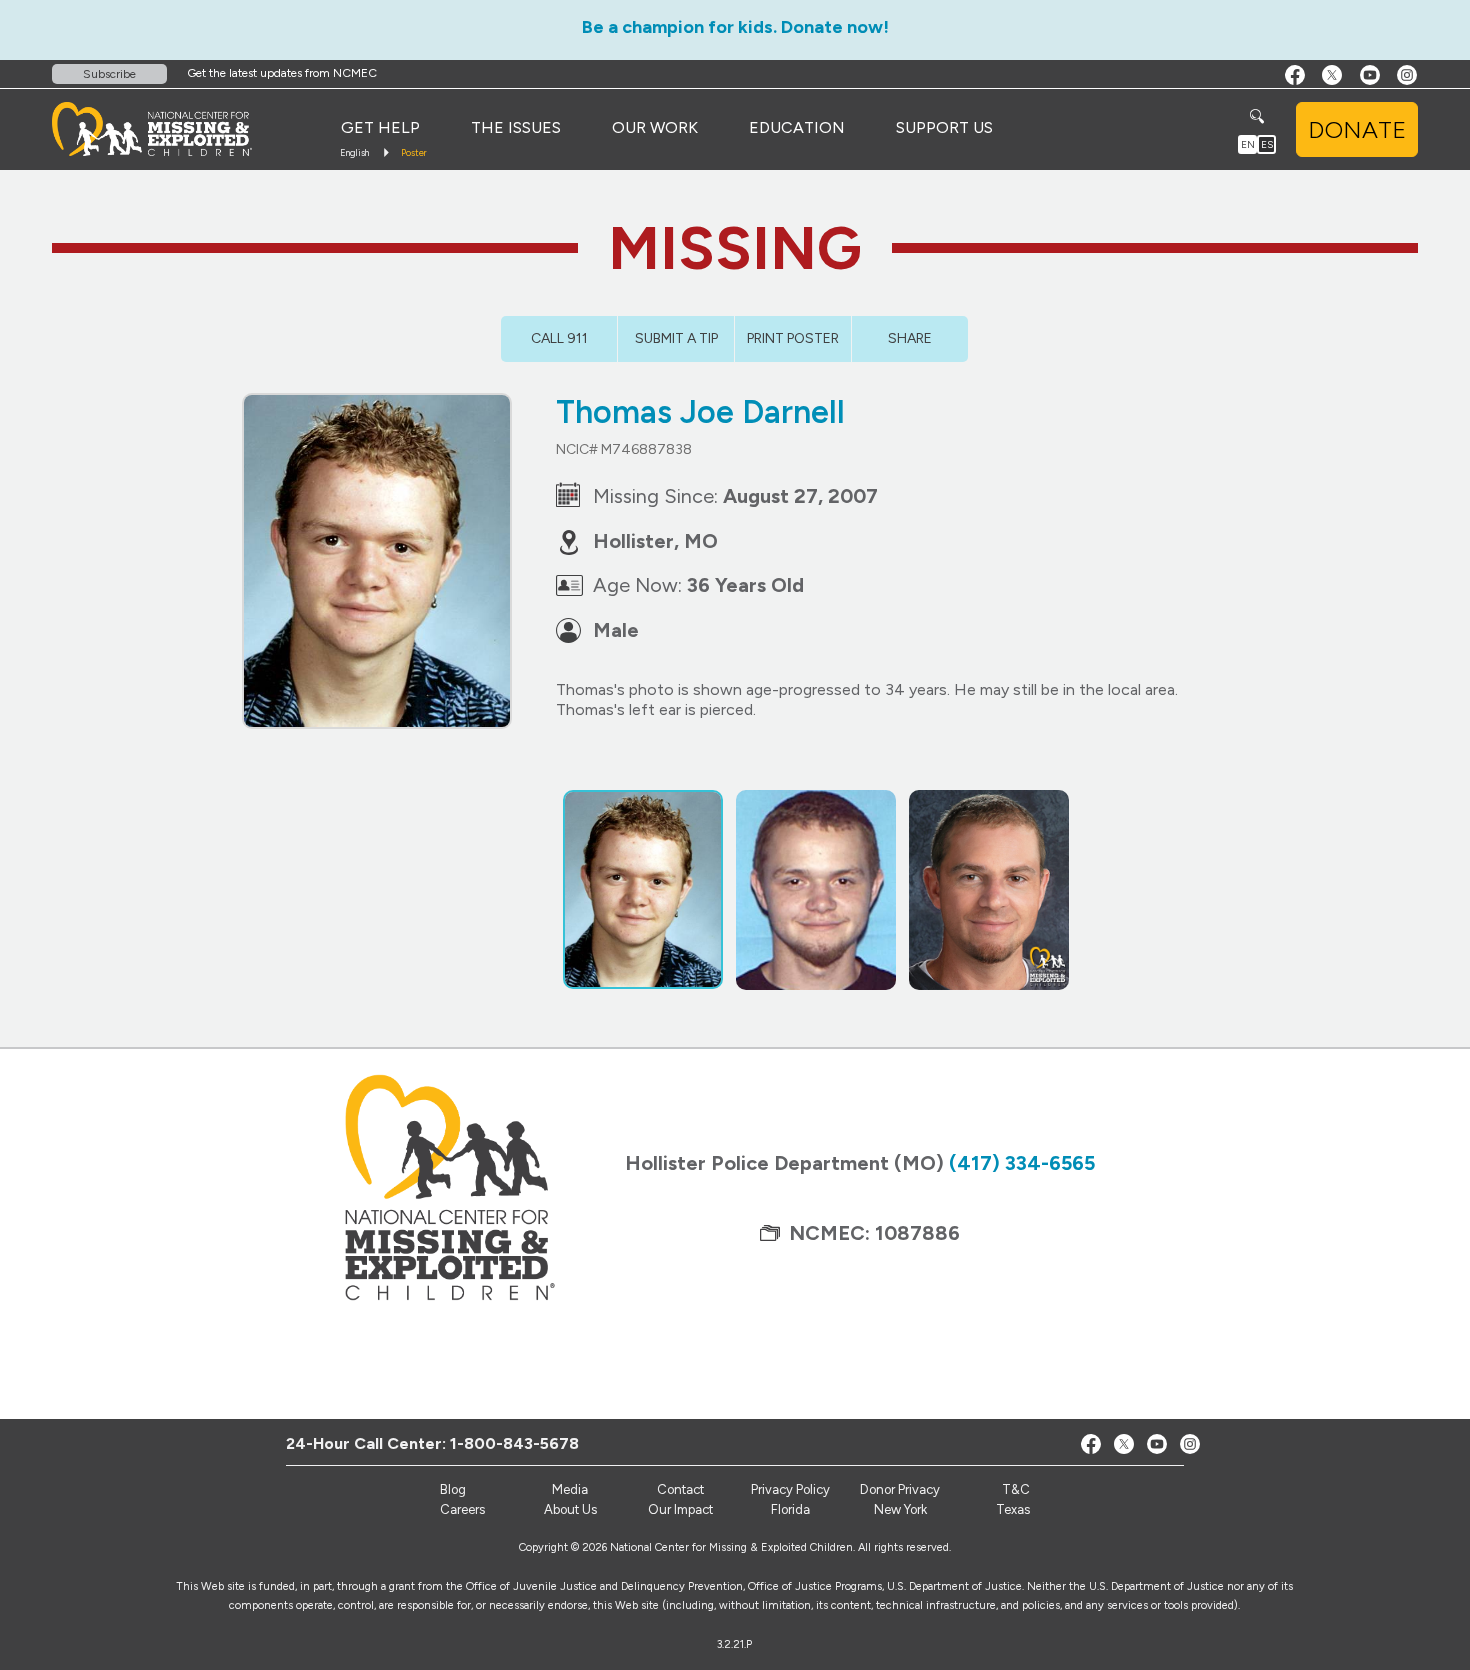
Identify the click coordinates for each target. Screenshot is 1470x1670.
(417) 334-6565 (1022, 1163)
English (354, 152)
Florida (790, 1509)
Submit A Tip (676, 338)
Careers (462, 1509)
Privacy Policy (790, 1489)
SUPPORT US (944, 127)
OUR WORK (655, 127)
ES (1267, 144)
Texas (1013, 1509)
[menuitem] (380, 128)
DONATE (1357, 129)
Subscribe (109, 74)
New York (900, 1509)
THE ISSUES (516, 127)
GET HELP (380, 127)
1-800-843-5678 (514, 1443)
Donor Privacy (900, 1489)
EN (1248, 144)
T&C (1016, 1489)
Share (910, 338)
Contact (680, 1489)
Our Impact (680, 1509)
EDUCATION (797, 127)
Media (570, 1489)
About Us (570, 1509)
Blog (453, 1489)
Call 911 (559, 338)
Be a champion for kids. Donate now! (735, 27)
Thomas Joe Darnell (700, 412)
